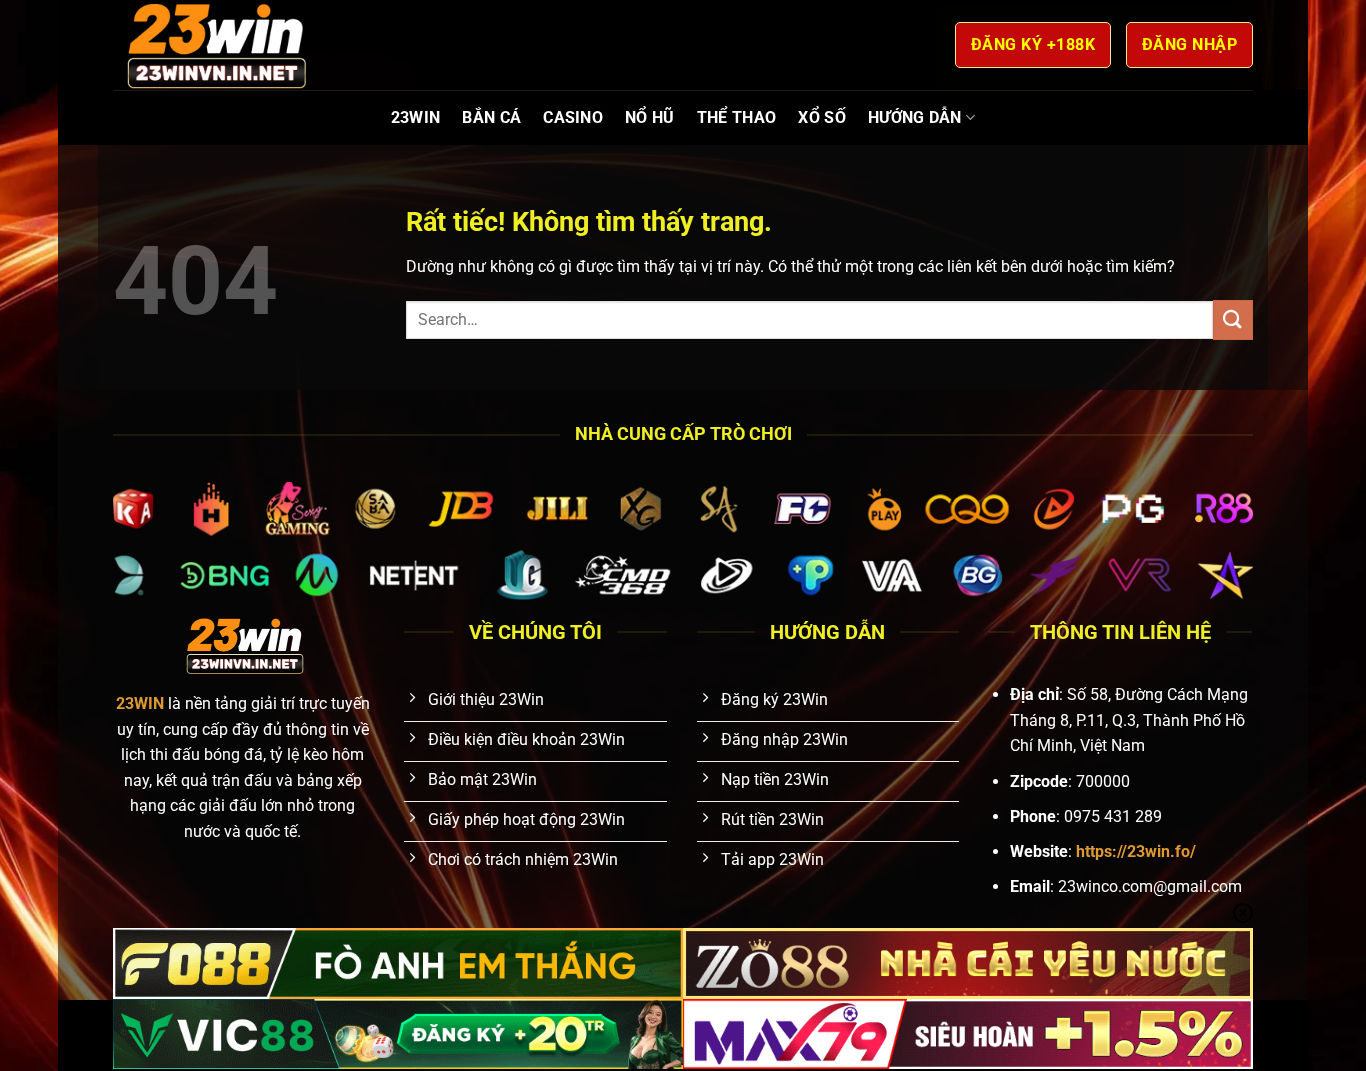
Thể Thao (737, 117)
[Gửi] (1233, 319)
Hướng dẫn (915, 117)
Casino (573, 117)
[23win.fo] (213, 44)
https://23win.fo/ (1136, 851)
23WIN (416, 117)
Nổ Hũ (650, 117)
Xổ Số (822, 117)
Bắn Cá (491, 117)
